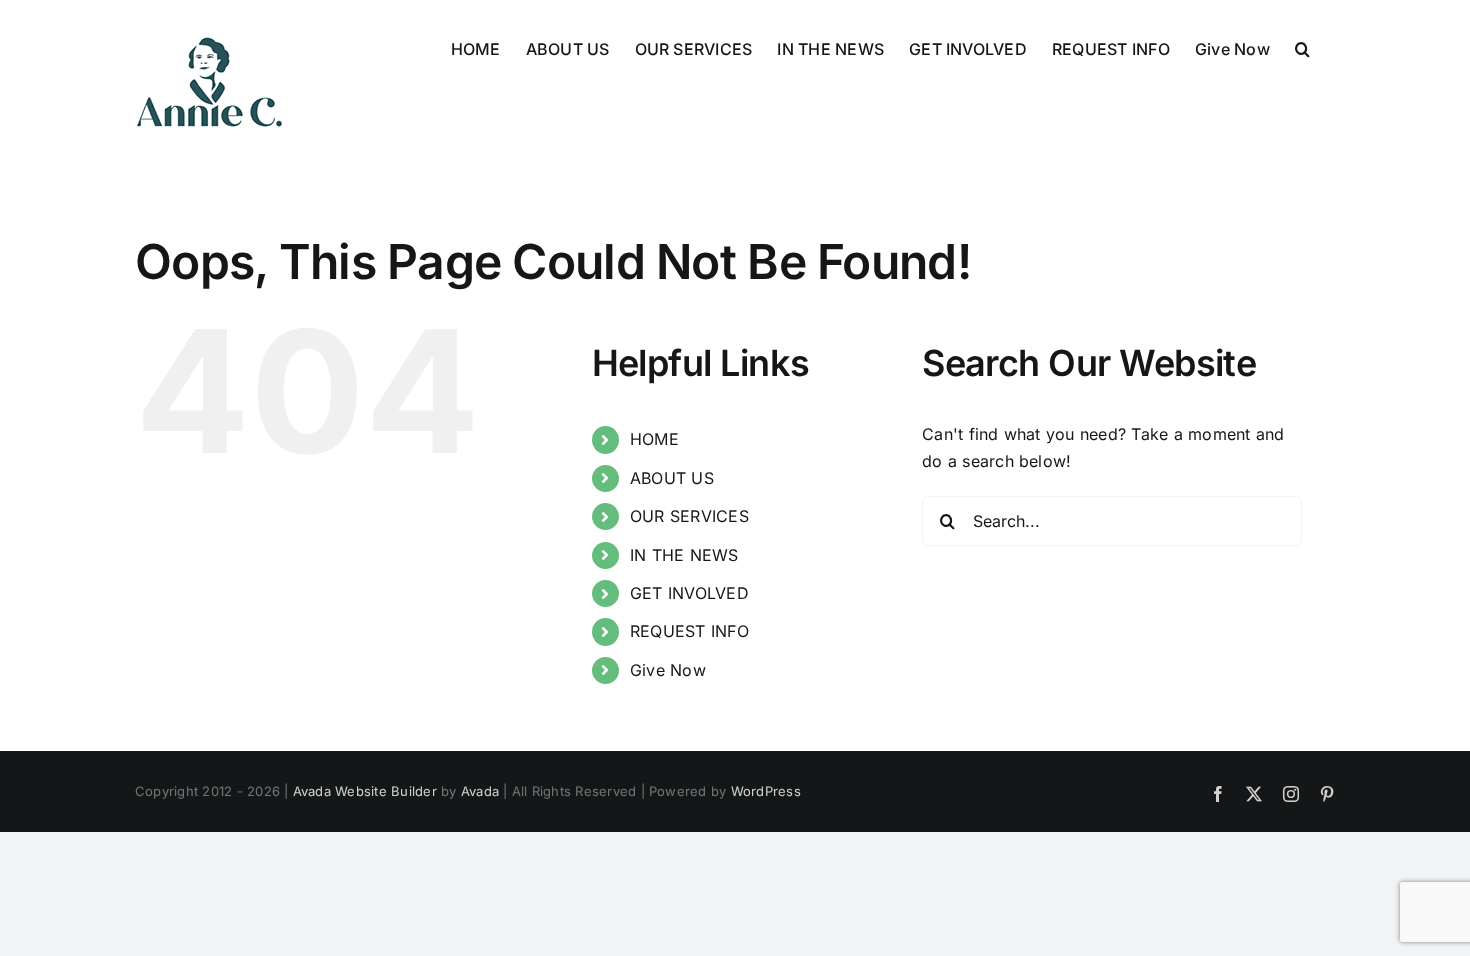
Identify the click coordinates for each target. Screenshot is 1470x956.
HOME (654, 439)
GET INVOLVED (689, 593)
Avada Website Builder (365, 791)
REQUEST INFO (689, 631)
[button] (1302, 47)
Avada (480, 791)
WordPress (766, 791)
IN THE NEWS (684, 555)
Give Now (668, 670)
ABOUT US (672, 478)
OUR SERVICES (689, 516)
